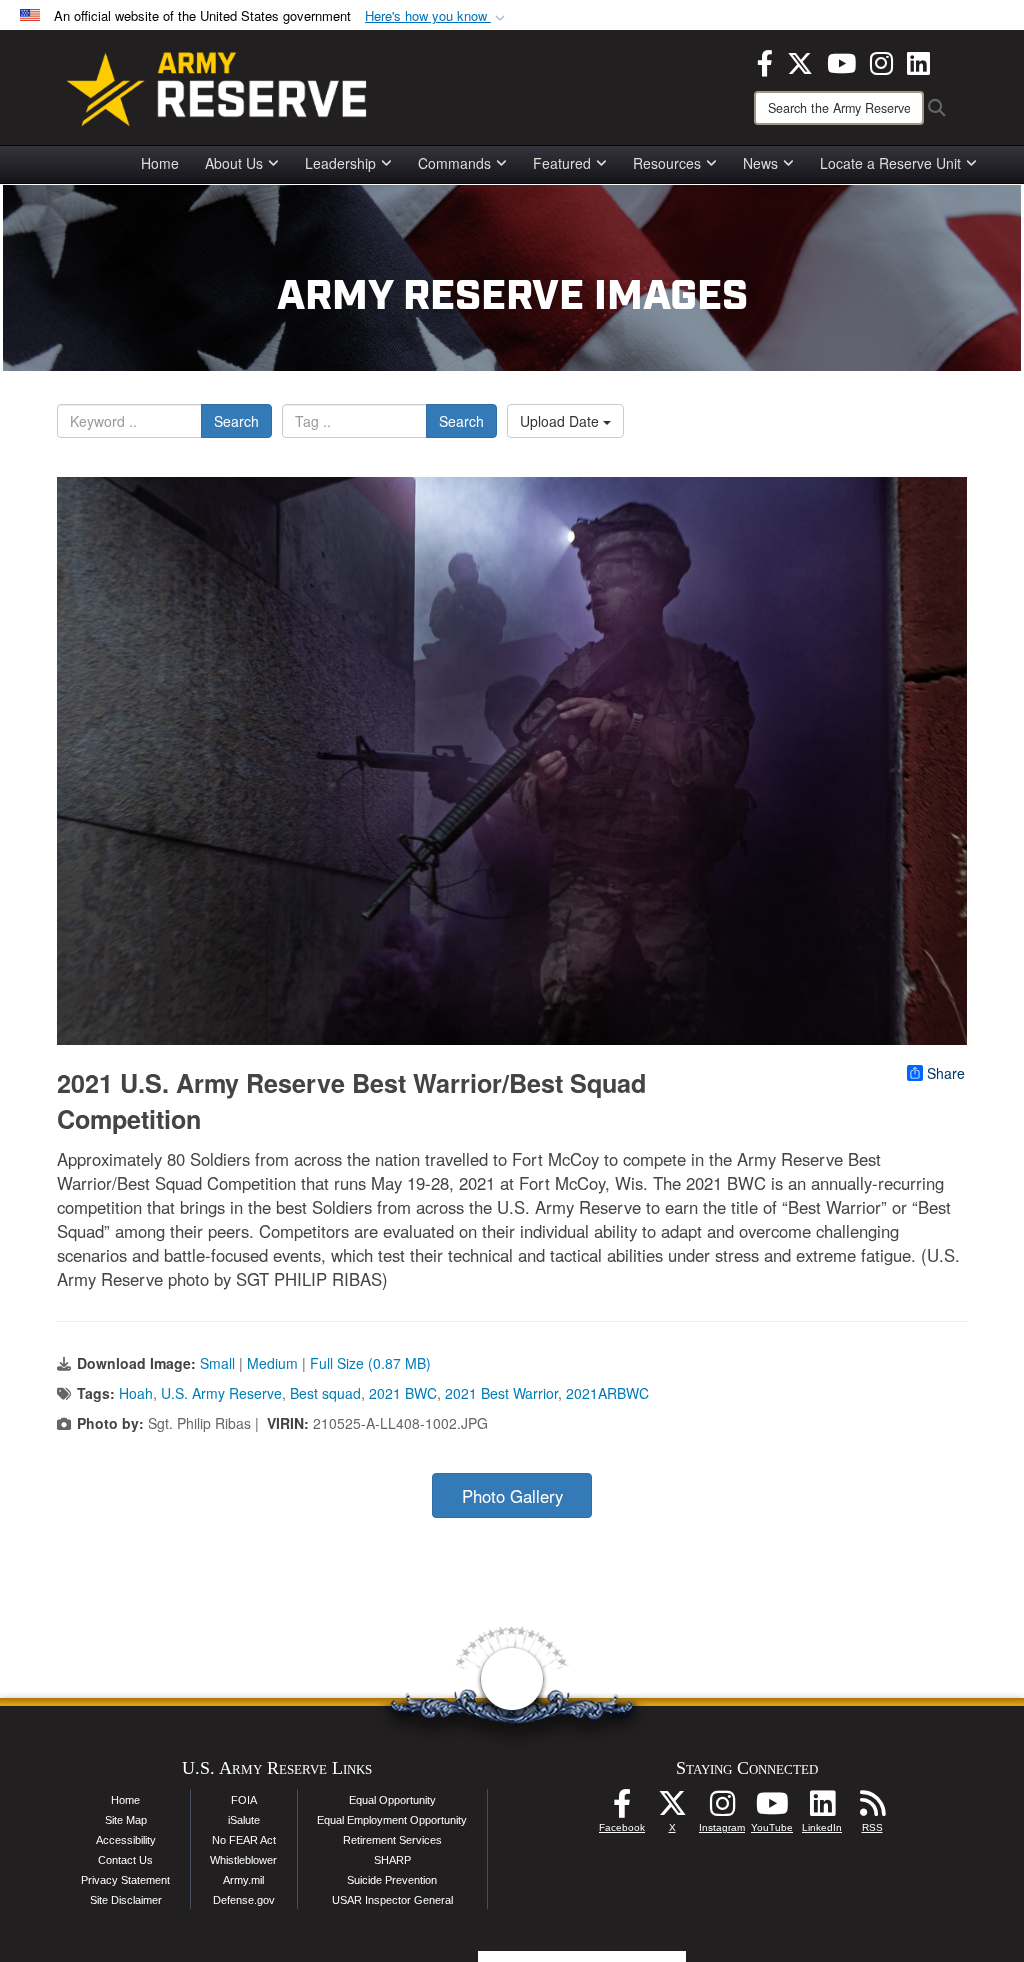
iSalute (244, 1820)
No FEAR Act (244, 1840)
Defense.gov (244, 1900)
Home (160, 163)
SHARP (392, 1860)
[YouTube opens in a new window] (841, 61)
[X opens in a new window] (800, 61)
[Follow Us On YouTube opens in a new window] (772, 1809)
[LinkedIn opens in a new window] (918, 61)
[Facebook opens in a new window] (765, 61)
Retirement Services (392, 1840)
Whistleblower (243, 1860)
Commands (454, 163)
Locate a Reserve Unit (890, 163)
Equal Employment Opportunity (392, 1820)
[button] (437, 16)
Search (236, 421)
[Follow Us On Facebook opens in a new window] (622, 1809)
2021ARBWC (607, 1393)
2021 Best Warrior (501, 1393)
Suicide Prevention (392, 1880)
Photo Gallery (512, 1496)
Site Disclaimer (126, 1900)
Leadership (340, 163)
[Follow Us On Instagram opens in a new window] (722, 1809)
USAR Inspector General (392, 1900)
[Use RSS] (872, 1809)
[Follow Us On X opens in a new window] (672, 1809)
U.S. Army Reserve (221, 1393)
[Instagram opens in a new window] (881, 61)
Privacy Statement (125, 1880)
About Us (234, 163)
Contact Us (125, 1860)
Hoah (136, 1393)
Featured (562, 163)
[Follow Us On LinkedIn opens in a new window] (822, 1809)
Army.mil (243, 1880)
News (760, 163)
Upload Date (561, 421)
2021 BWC (403, 1393)
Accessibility (126, 1840)
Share (946, 1073)
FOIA (244, 1800)
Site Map (126, 1820)
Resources (667, 163)
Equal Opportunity (392, 1800)
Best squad (325, 1393)
